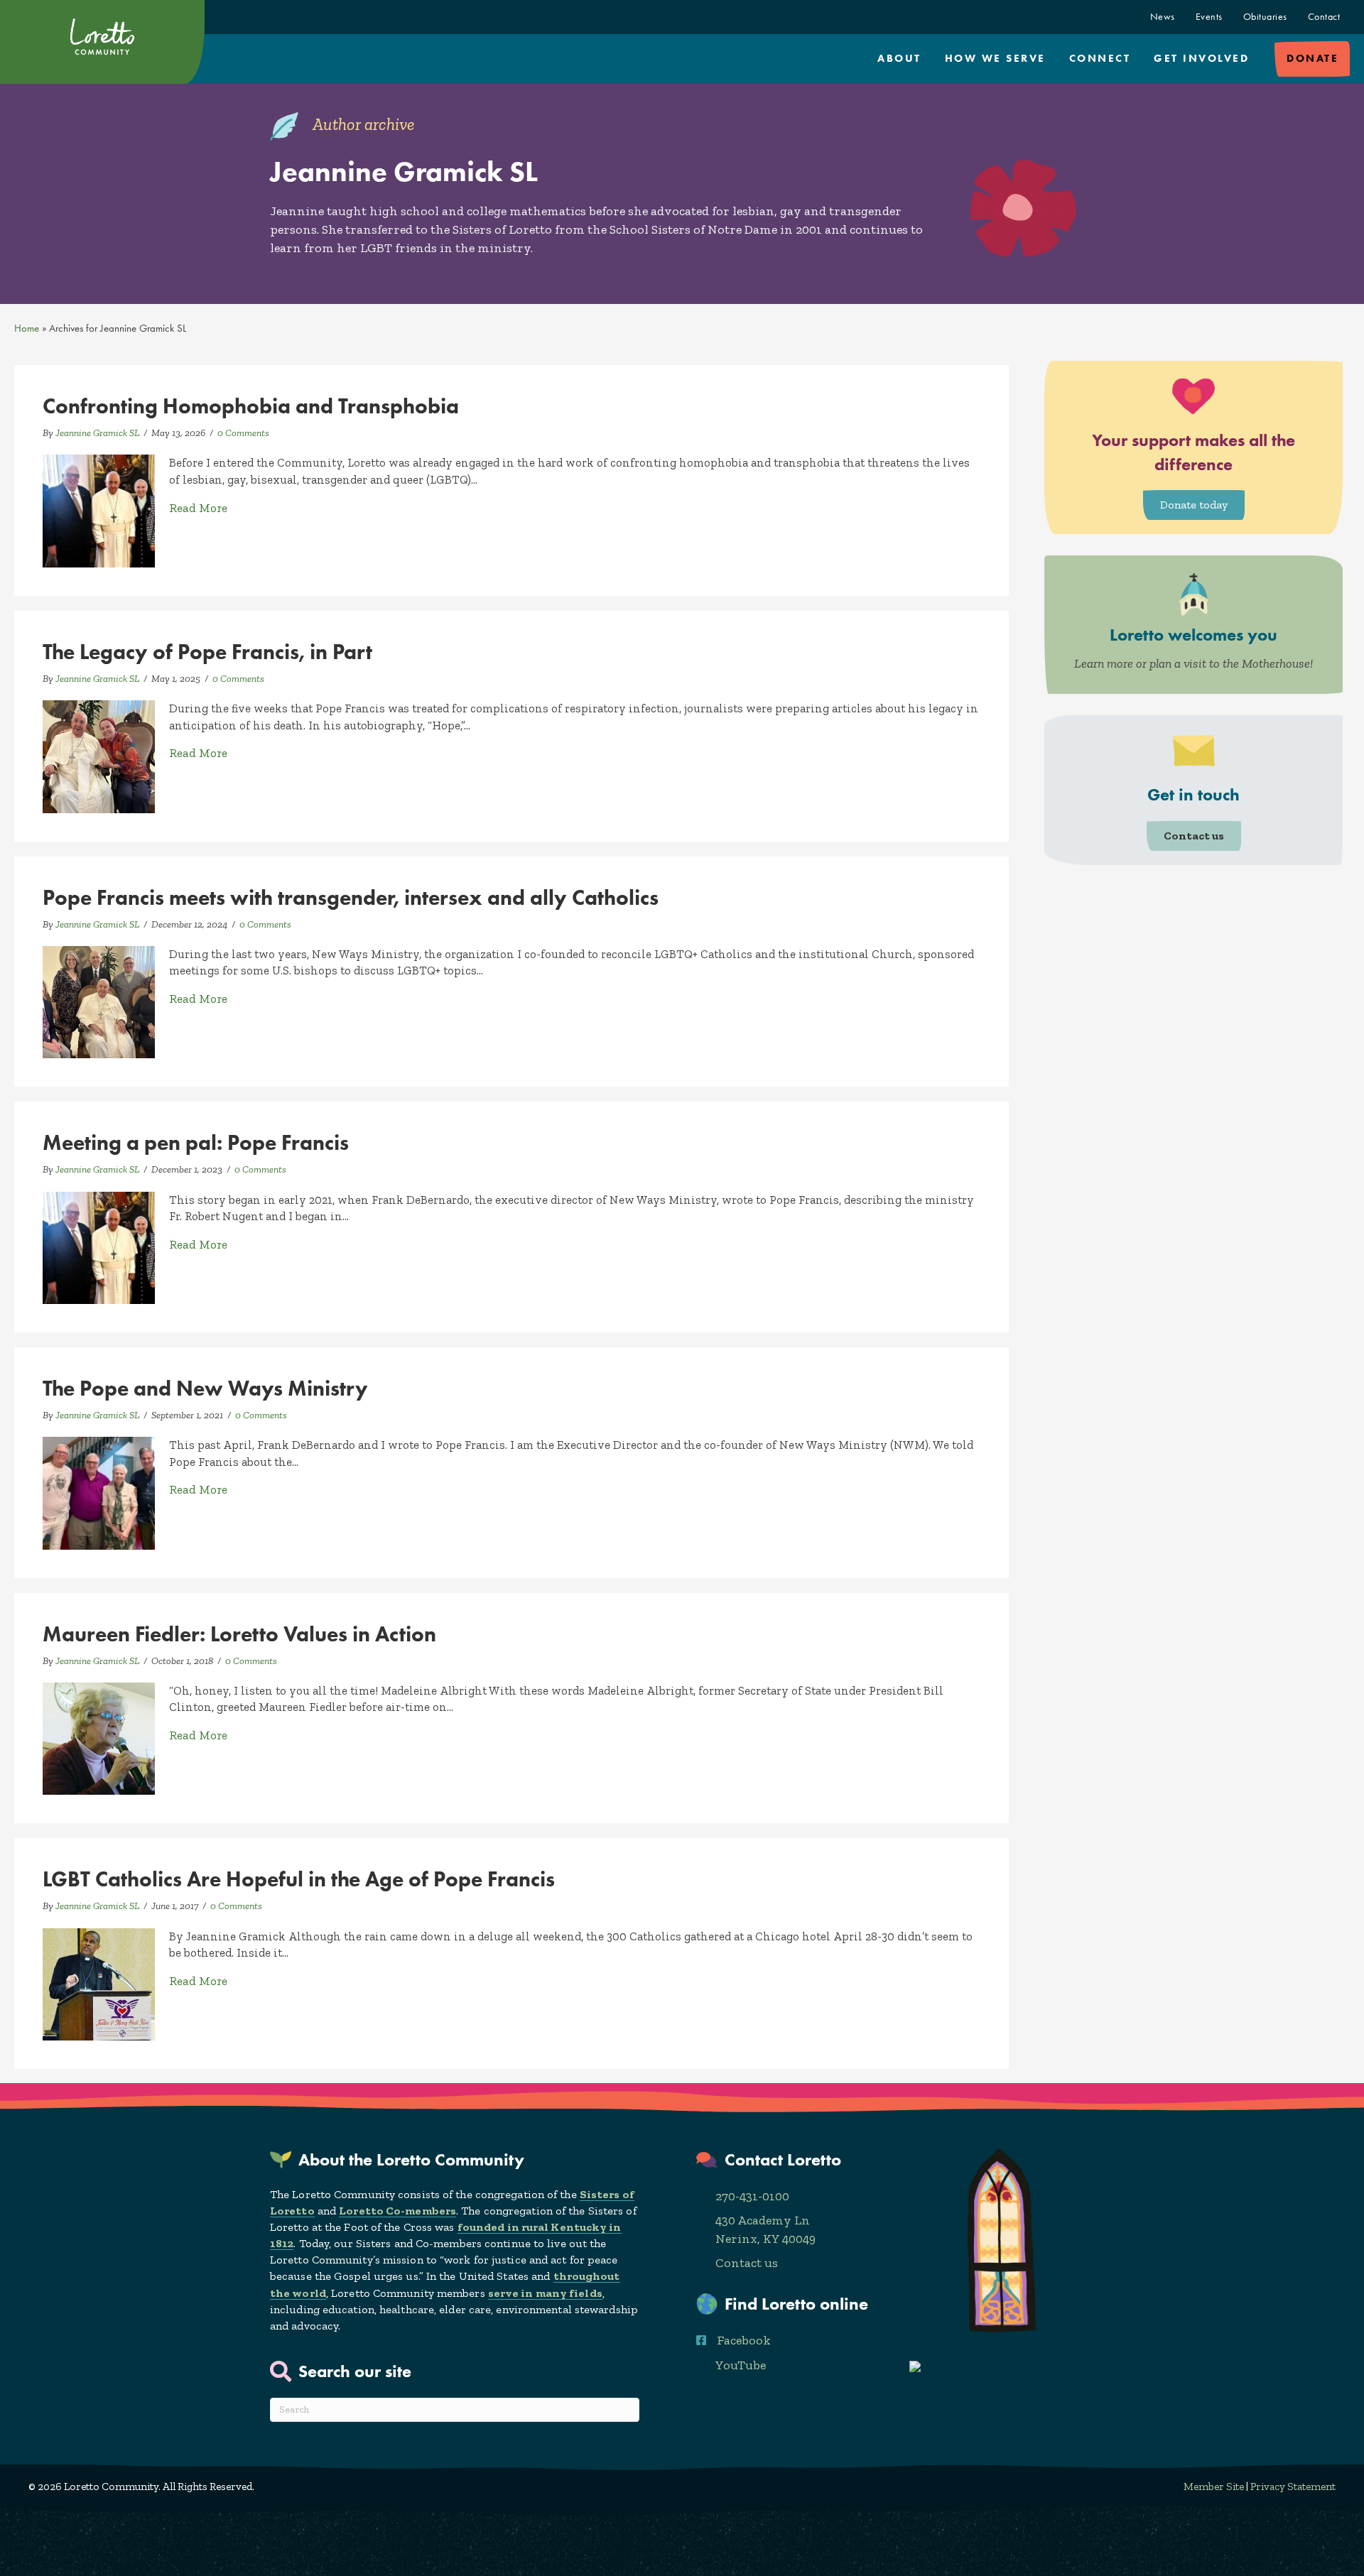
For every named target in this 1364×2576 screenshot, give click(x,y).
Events (1209, 17)
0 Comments (243, 433)
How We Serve (995, 58)
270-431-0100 (752, 2196)
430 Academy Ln (763, 2220)
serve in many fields (545, 2293)
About (899, 58)
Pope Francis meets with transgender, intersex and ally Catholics (351, 897)
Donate (1312, 58)
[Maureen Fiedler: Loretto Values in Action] (99, 1737)
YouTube (741, 2365)
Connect (1100, 58)
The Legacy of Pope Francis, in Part (207, 652)
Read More (198, 507)
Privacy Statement (1293, 2487)
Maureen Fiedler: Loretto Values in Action (239, 1634)
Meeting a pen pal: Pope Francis (196, 1142)
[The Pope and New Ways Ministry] (99, 1491)
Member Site (1214, 2487)
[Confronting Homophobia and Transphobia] (99, 510)
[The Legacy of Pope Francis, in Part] (99, 755)
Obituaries (1265, 17)
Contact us (747, 2263)
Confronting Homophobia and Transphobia (251, 406)
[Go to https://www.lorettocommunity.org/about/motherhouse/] (1193, 625)
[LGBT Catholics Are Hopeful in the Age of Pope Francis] (99, 1983)
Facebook (744, 2340)
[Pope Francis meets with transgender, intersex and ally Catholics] (99, 1001)
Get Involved (1201, 58)
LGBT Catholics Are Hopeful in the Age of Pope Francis (299, 1879)
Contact (1324, 17)
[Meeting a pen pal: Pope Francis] (99, 1246)
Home (27, 328)
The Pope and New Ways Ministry (205, 1388)
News (1163, 17)
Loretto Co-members (397, 2211)
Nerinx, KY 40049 (765, 2239)
